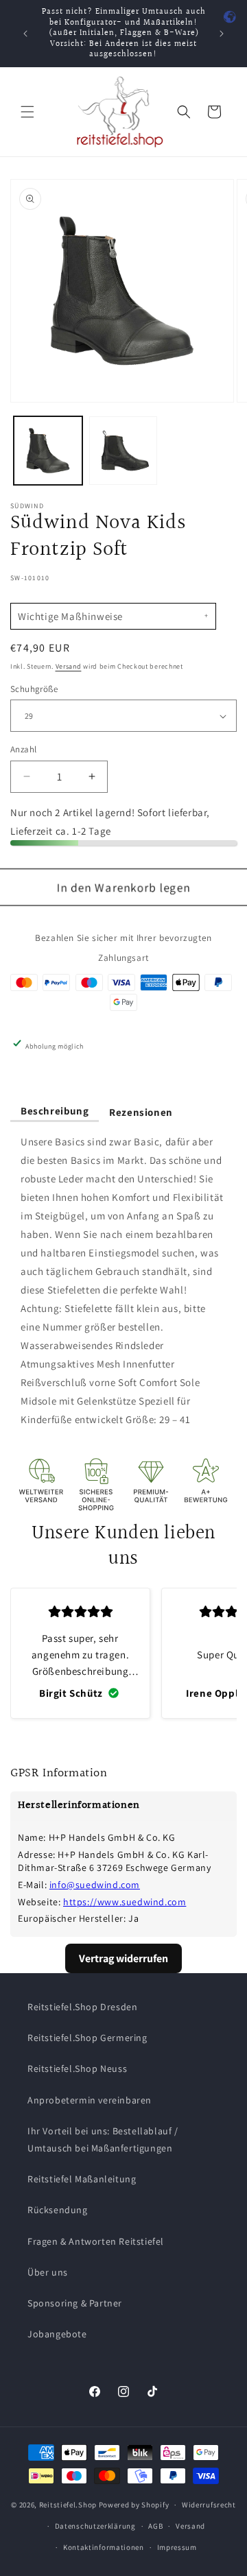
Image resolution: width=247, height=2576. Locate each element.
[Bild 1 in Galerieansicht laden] (48, 451)
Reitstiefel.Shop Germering (87, 2038)
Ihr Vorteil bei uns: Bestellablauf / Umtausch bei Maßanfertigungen (103, 2139)
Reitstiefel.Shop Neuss (77, 2068)
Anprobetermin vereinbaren (90, 2100)
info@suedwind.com (95, 1885)
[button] (27, 112)
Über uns (48, 2272)
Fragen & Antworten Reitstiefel (96, 2241)
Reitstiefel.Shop (68, 2505)
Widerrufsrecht (209, 2505)
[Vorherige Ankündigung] (25, 34)
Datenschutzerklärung (95, 2526)
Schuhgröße (34, 689)
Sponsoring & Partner (75, 2303)
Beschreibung (55, 1111)
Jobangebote (57, 2334)
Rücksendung (58, 2210)
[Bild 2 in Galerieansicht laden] (123, 451)
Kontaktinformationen (104, 2547)
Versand (69, 666)
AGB (155, 2526)
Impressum (177, 2547)
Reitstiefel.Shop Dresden (82, 2007)
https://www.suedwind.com (125, 1902)
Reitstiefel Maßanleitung (82, 2179)
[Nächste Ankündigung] (222, 34)
